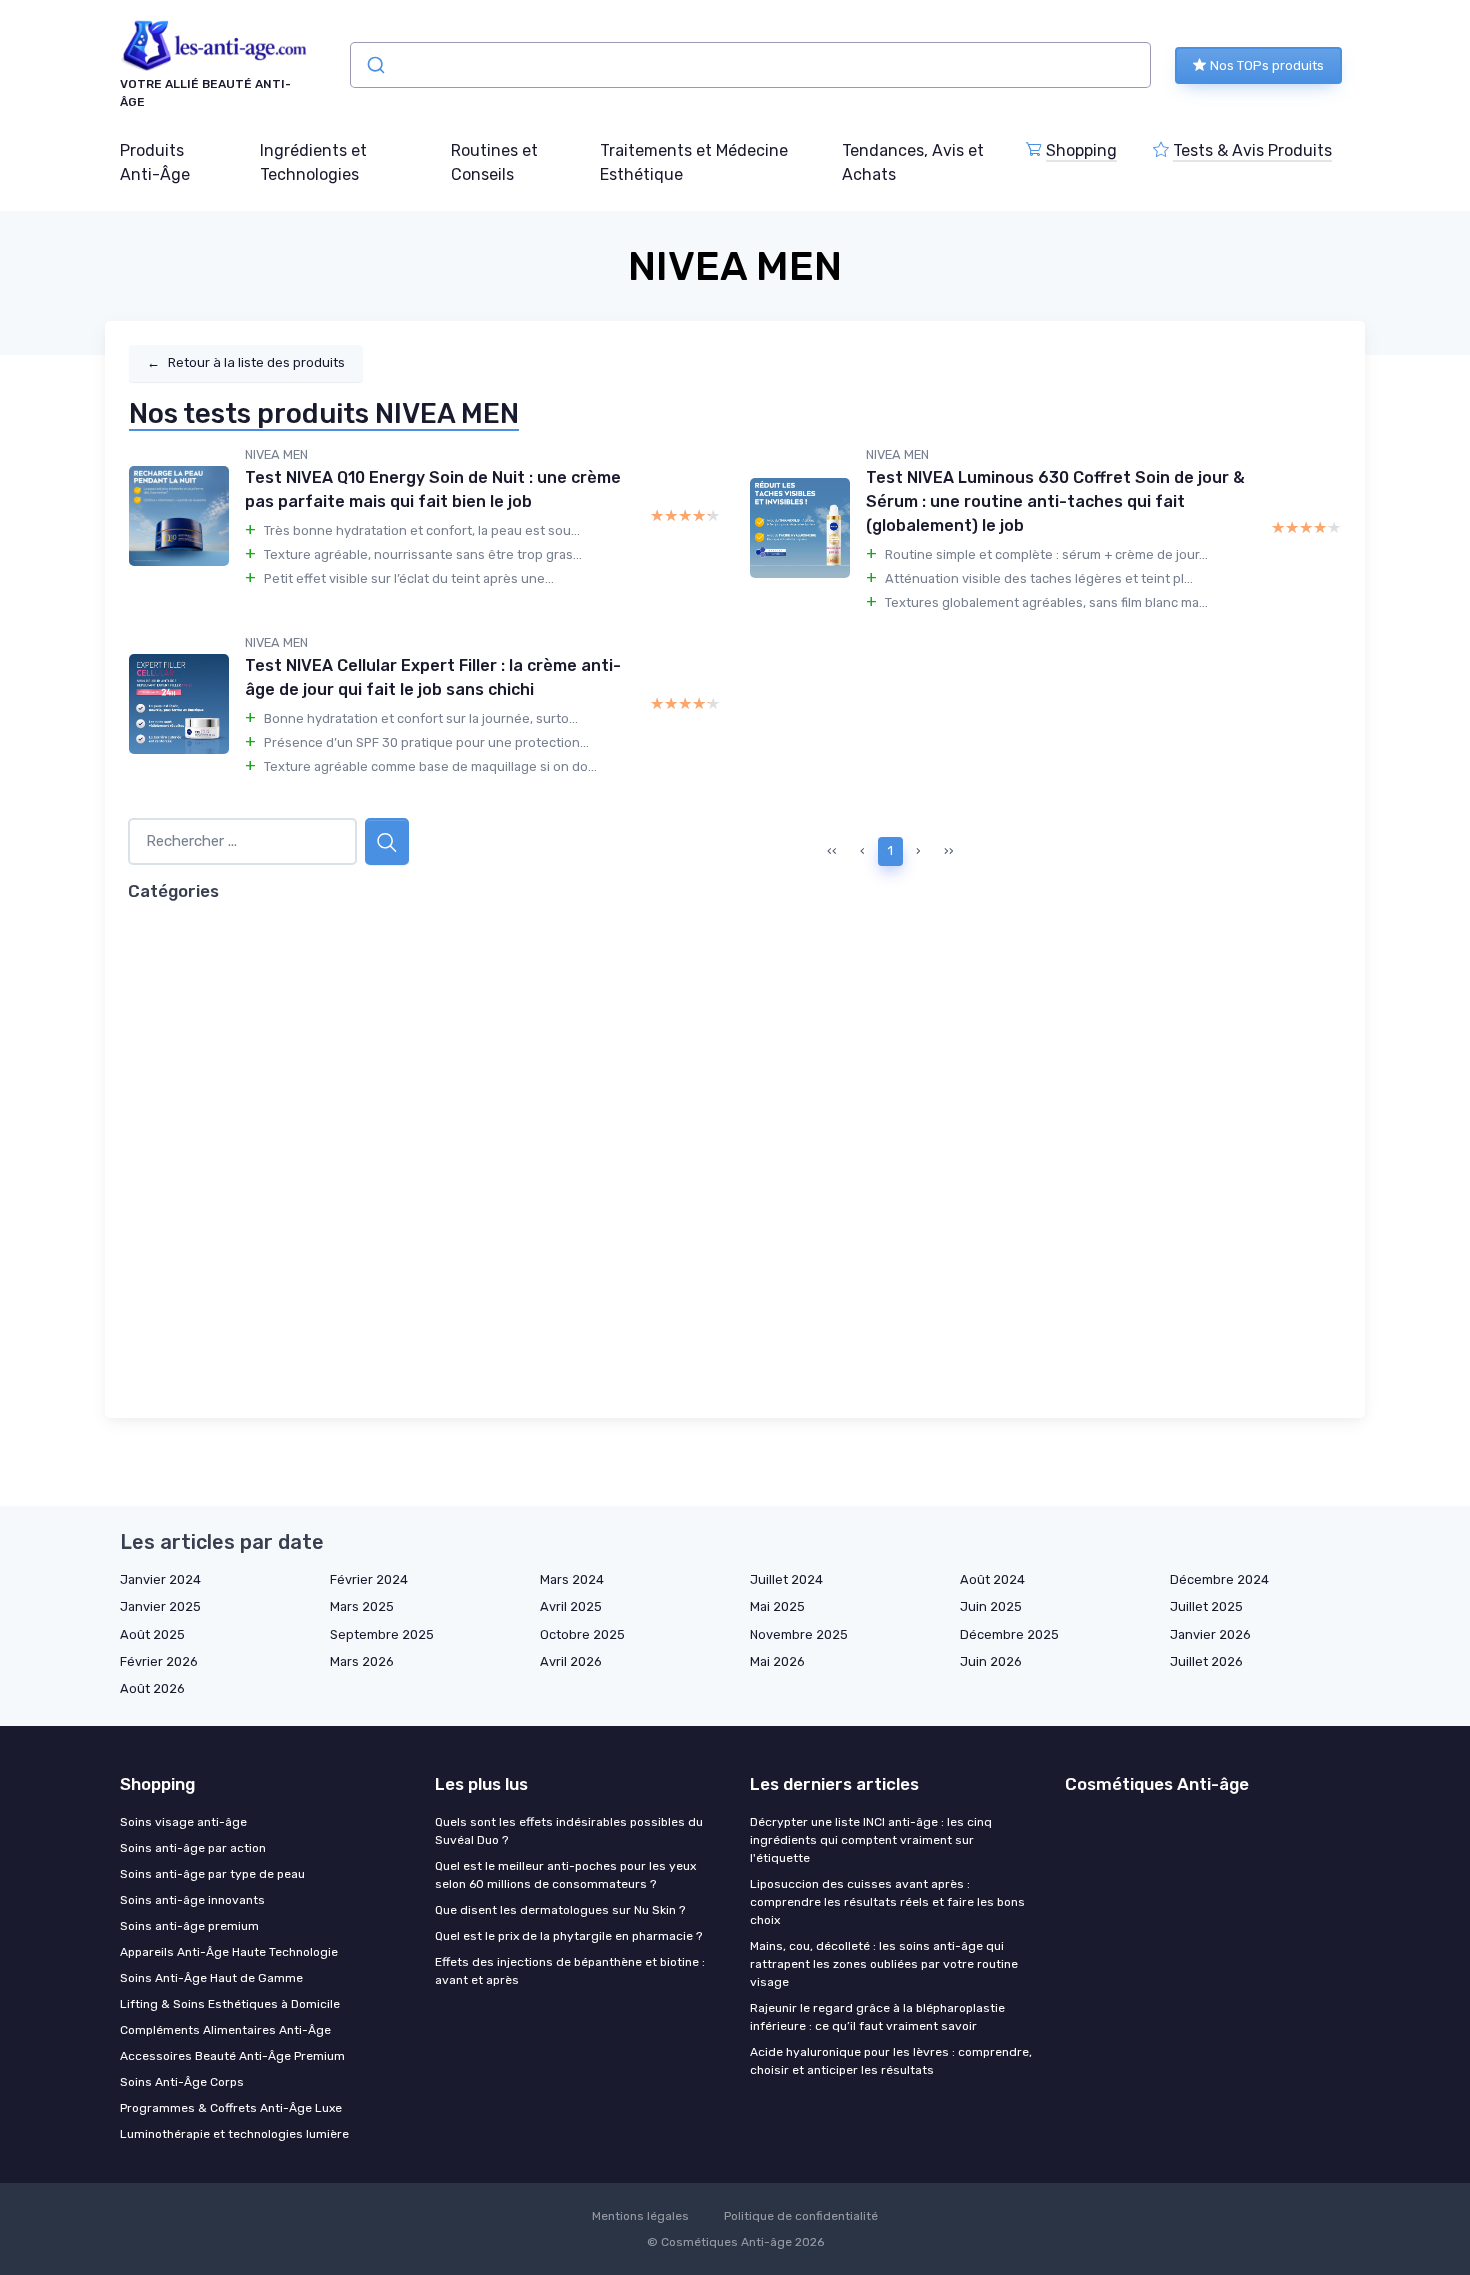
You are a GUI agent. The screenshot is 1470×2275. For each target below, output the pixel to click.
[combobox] (750, 65)
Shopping (1081, 150)
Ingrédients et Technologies (313, 162)
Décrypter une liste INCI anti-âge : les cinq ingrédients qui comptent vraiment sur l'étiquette (871, 1840)
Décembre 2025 (1009, 1634)
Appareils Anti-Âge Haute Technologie (229, 1952)
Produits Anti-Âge (155, 162)
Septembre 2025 (382, 1634)
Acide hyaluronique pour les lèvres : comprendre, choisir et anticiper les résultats (891, 2061)
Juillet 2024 (786, 1579)
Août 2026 (152, 1688)
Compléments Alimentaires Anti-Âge (225, 2030)
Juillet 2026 (1206, 1661)
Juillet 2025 (1206, 1606)
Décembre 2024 (1219, 1579)
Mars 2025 (362, 1606)
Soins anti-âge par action (193, 1848)
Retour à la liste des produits (246, 362)
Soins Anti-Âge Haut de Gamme (211, 1978)
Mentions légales (640, 2216)
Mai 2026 (777, 1661)
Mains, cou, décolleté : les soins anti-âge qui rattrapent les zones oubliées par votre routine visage (884, 1964)
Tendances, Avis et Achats (913, 162)
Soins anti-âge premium (189, 1926)
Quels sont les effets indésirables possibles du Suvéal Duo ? (569, 1831)
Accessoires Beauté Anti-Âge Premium (232, 2056)
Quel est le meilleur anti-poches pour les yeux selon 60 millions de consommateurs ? (565, 1875)
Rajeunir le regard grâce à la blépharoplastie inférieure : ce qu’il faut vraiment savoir (877, 2017)
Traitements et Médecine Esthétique (694, 162)
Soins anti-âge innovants (192, 1900)
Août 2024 (992, 1579)
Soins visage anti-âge (183, 1822)
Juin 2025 (991, 1606)
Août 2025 (152, 1634)
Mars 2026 (362, 1661)
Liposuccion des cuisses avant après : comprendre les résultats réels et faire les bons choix (887, 1902)
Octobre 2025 (582, 1634)
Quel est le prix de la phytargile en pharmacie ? (568, 1936)
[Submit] (374, 65)
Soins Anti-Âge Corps (182, 2082)
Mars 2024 (572, 1579)
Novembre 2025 (799, 1634)
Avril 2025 (571, 1606)
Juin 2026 (991, 1661)
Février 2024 (369, 1579)
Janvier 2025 (160, 1606)
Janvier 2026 (1210, 1634)
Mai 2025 (777, 1606)
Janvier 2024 (160, 1579)
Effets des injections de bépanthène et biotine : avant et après (570, 1971)
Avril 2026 (571, 1661)
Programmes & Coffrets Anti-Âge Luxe (231, 2108)
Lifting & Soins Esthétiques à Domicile (230, 2004)
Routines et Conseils (494, 162)
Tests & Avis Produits (1252, 150)
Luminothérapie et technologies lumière (234, 2134)
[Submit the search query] (387, 841)
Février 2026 (159, 1661)
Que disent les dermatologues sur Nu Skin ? (560, 1910)
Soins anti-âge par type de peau (212, 1874)
